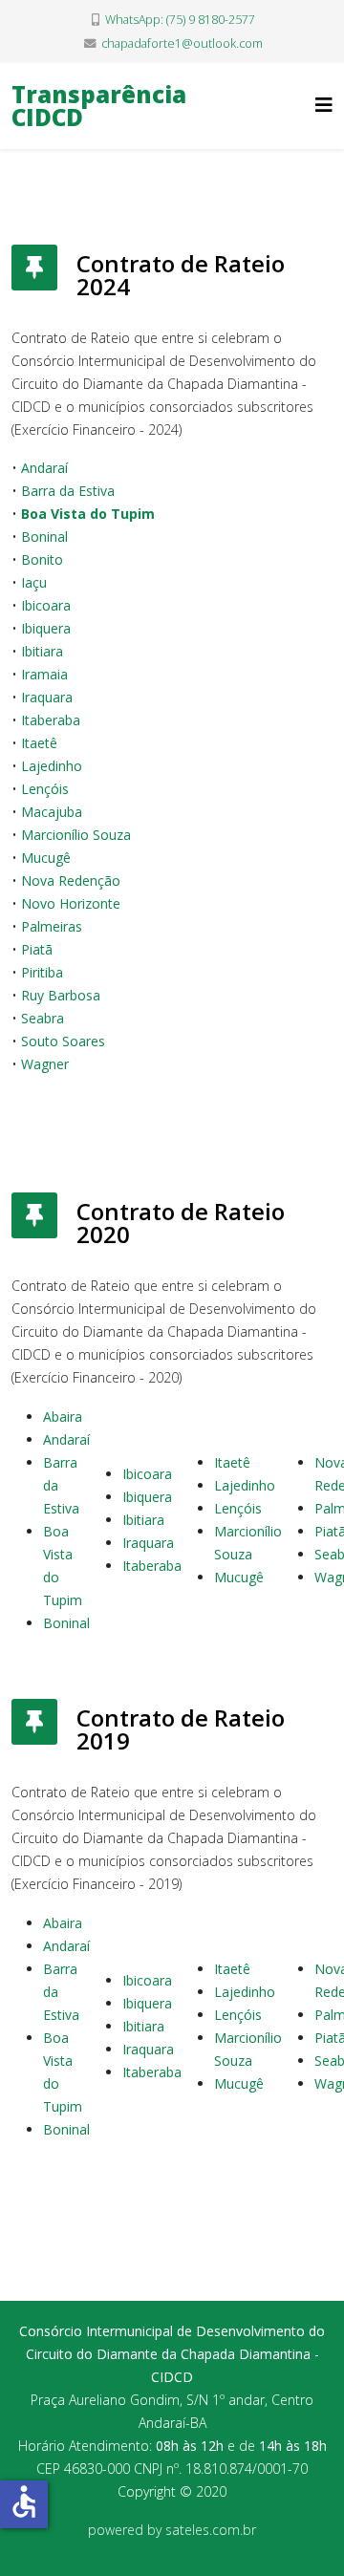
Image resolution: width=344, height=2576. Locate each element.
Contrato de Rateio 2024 (181, 275)
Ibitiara (143, 1520)
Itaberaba (152, 1566)
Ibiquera (147, 1497)
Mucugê (239, 1577)
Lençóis (238, 1508)
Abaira (63, 1417)
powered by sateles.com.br (172, 2530)
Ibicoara (147, 1474)
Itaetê (232, 1462)
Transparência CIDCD (99, 106)
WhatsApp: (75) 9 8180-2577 (180, 20)
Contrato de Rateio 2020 (181, 1223)
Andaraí (66, 1439)
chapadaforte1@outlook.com (182, 43)
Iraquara (148, 1543)
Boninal (66, 1623)
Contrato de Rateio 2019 (181, 1729)
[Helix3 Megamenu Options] (324, 105)
